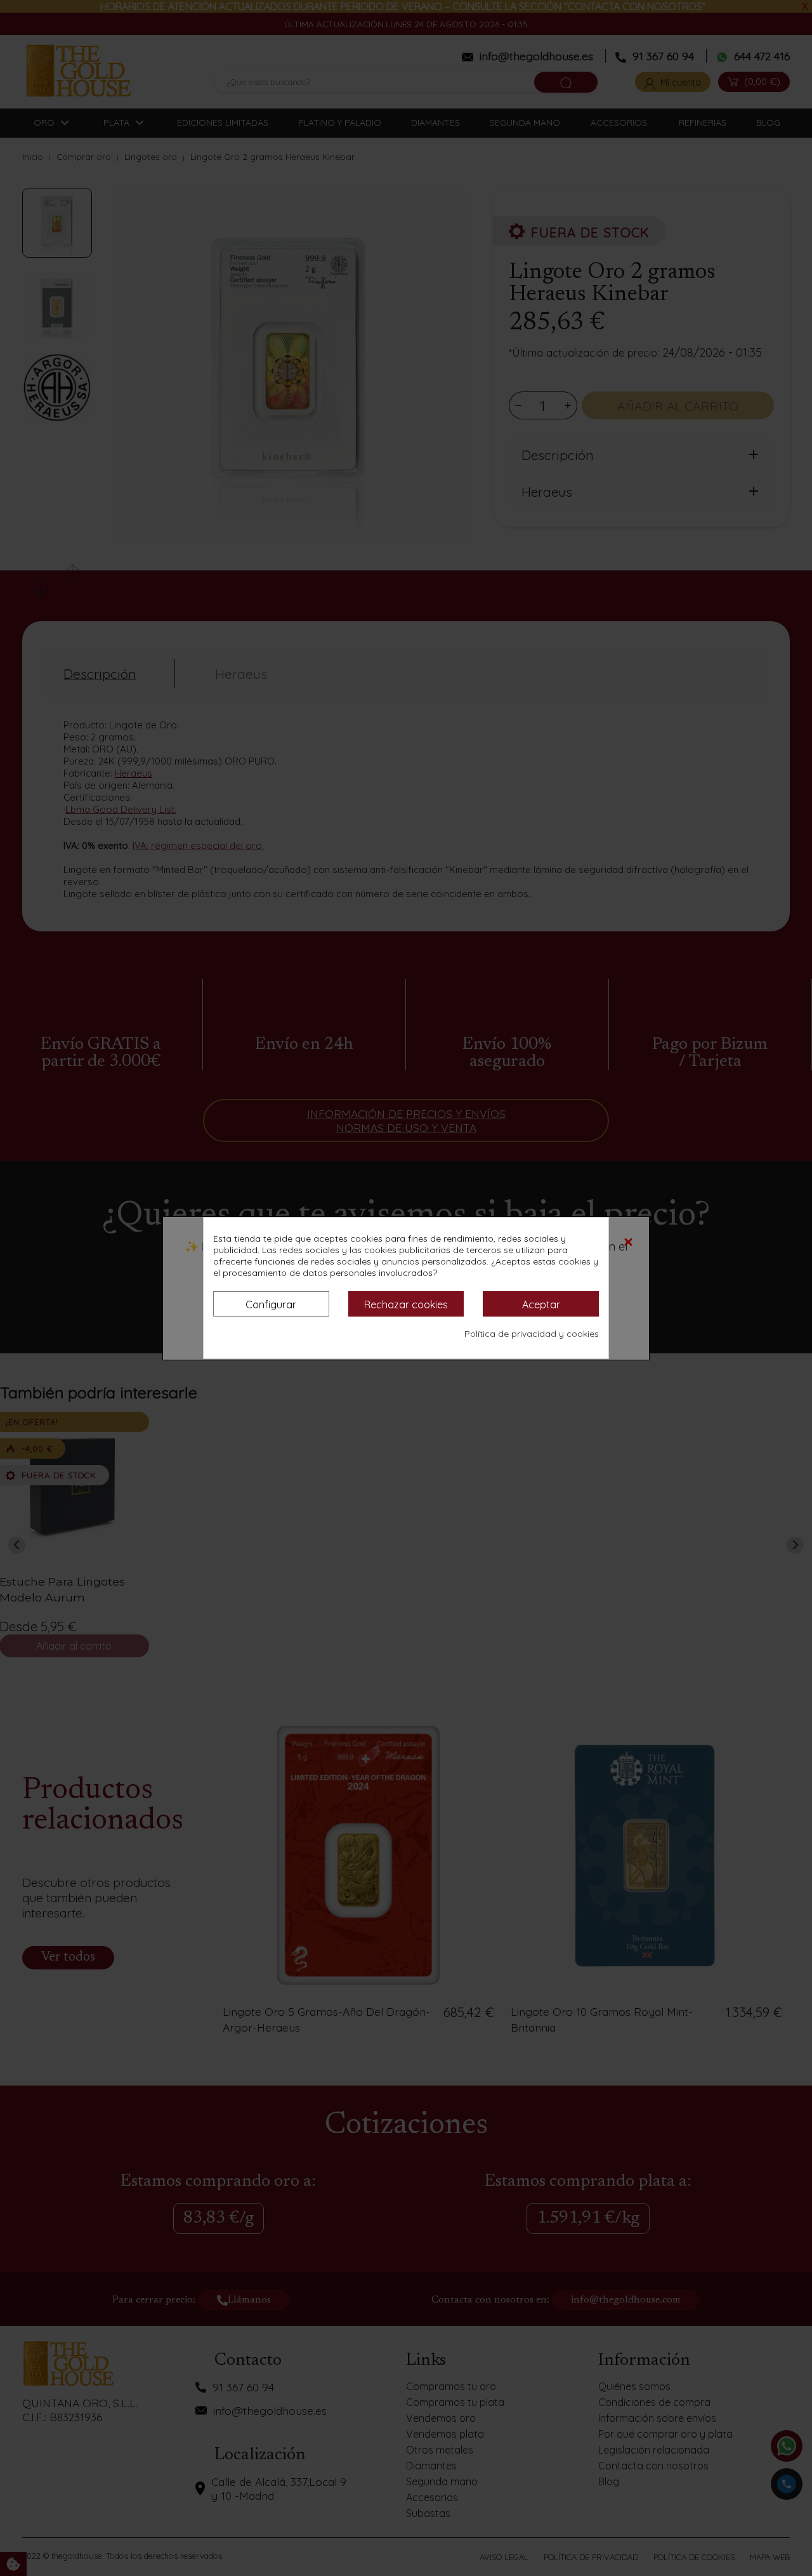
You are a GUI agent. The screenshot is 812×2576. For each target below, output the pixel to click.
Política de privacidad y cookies (532, 1334)
